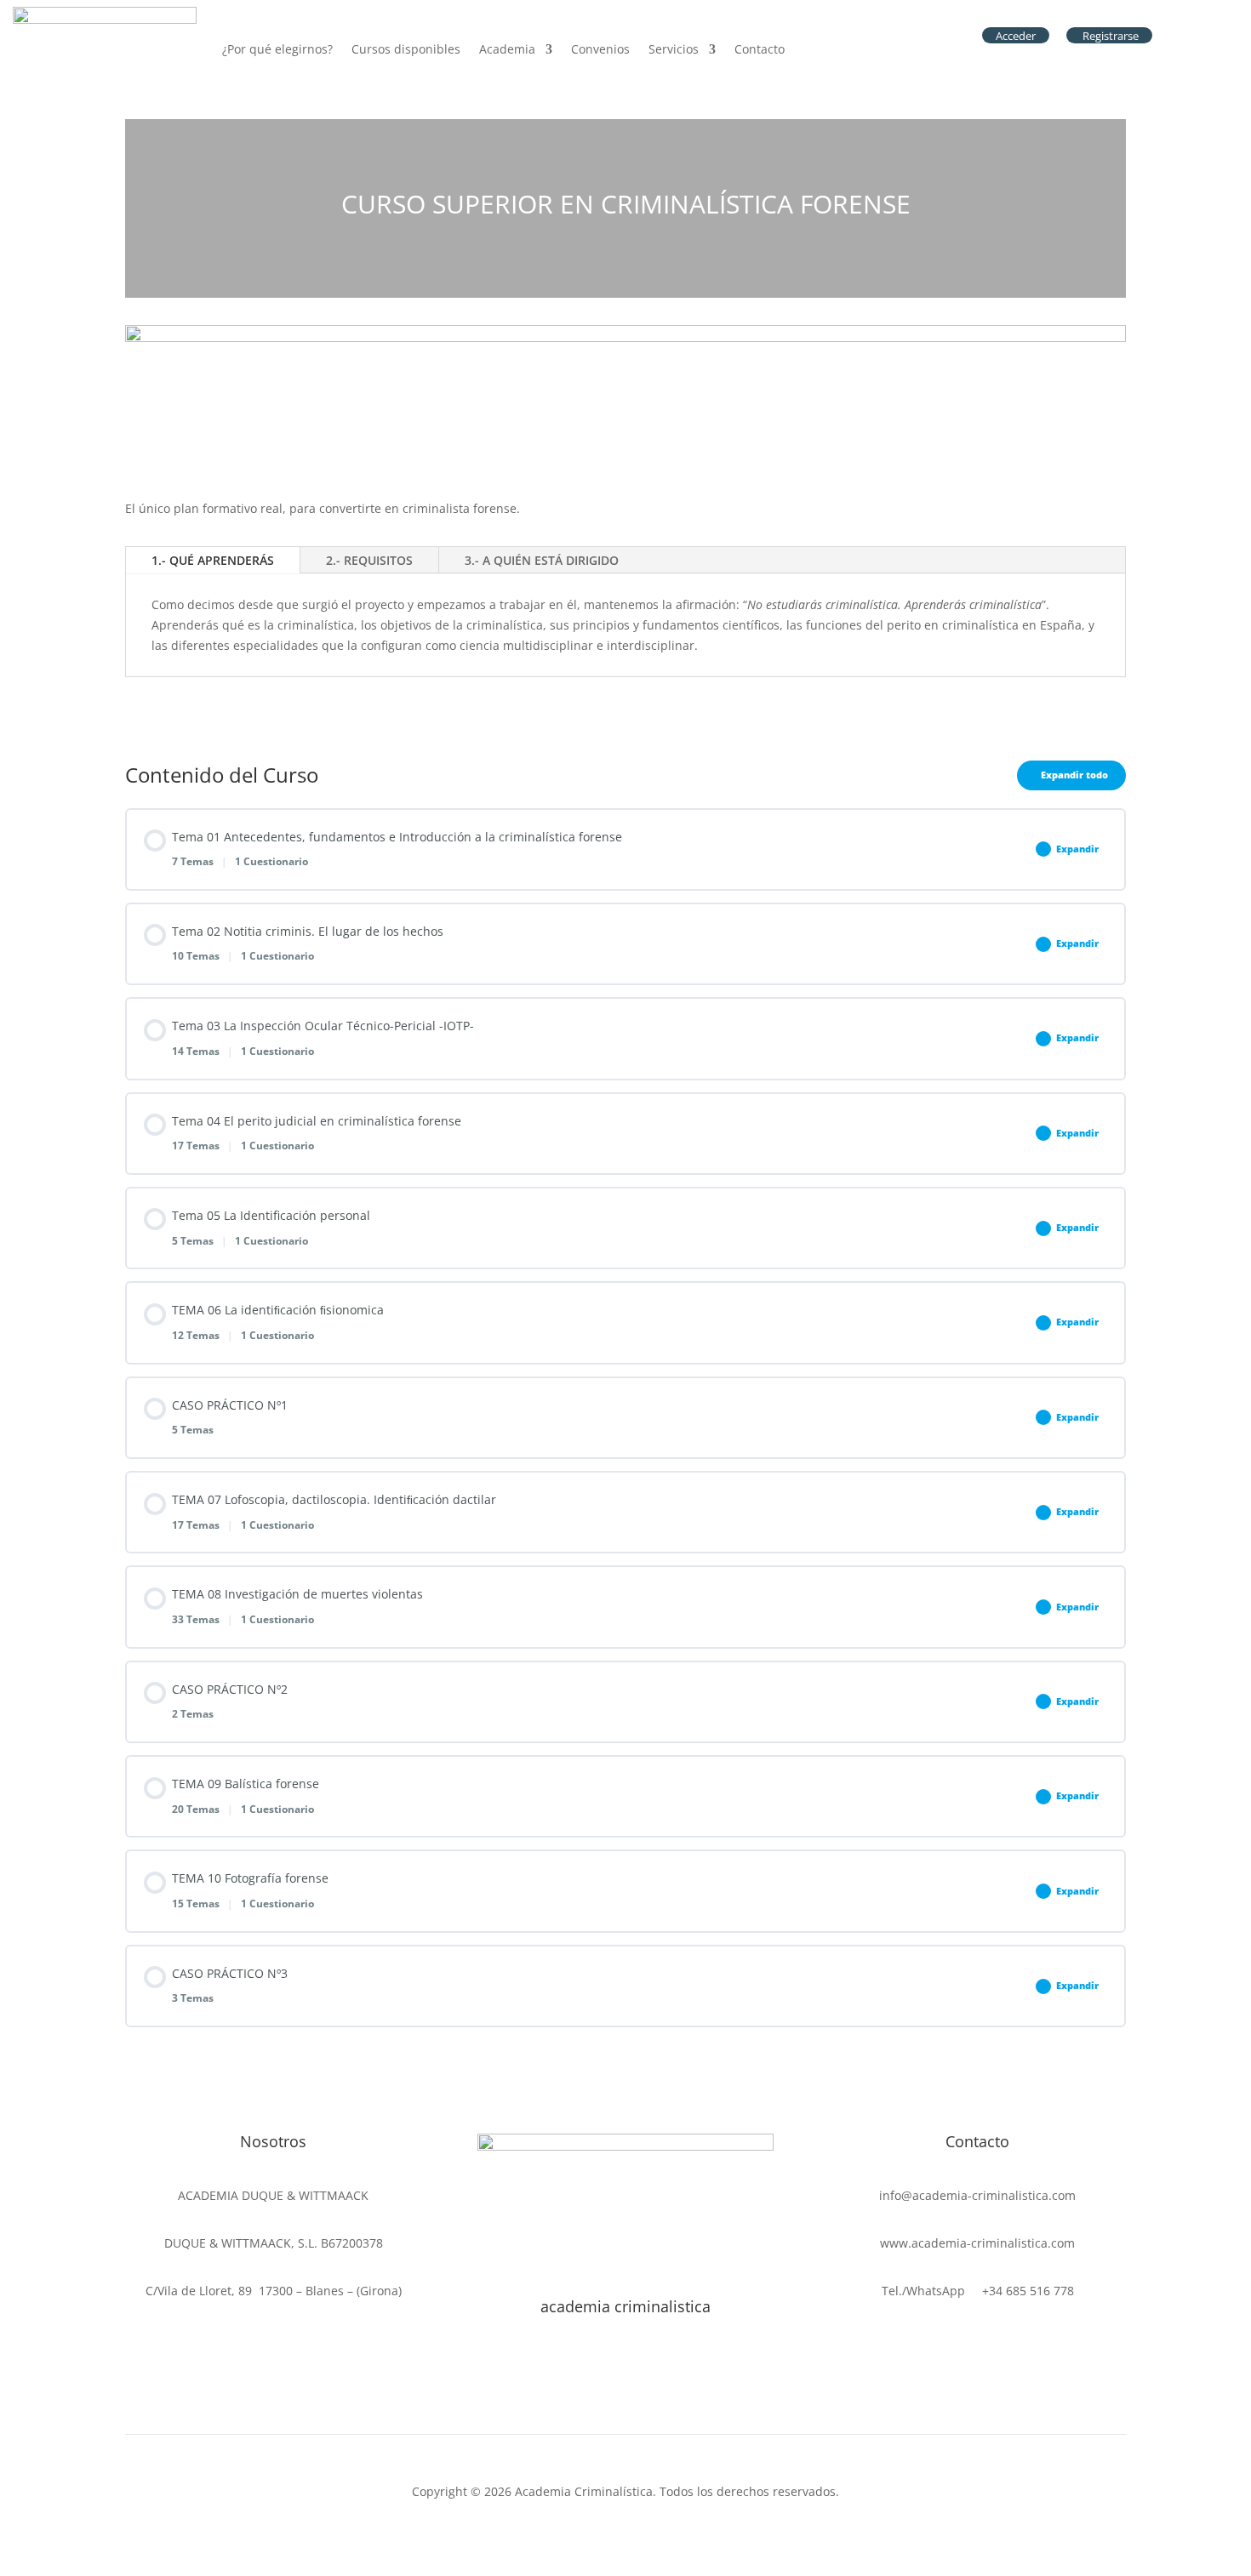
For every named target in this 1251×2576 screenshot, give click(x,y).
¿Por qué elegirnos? (277, 49)
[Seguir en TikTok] (591, 2386)
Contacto (760, 49)
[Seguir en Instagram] (625, 2386)
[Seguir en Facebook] (557, 2386)
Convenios (600, 49)
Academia (507, 49)
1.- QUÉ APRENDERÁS (213, 560)
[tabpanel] (625, 428)
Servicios (674, 49)
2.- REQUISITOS (369, 560)
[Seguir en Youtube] (694, 2386)
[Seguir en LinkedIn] (660, 2386)
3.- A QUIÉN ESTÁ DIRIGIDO (542, 560)
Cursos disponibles (406, 49)
